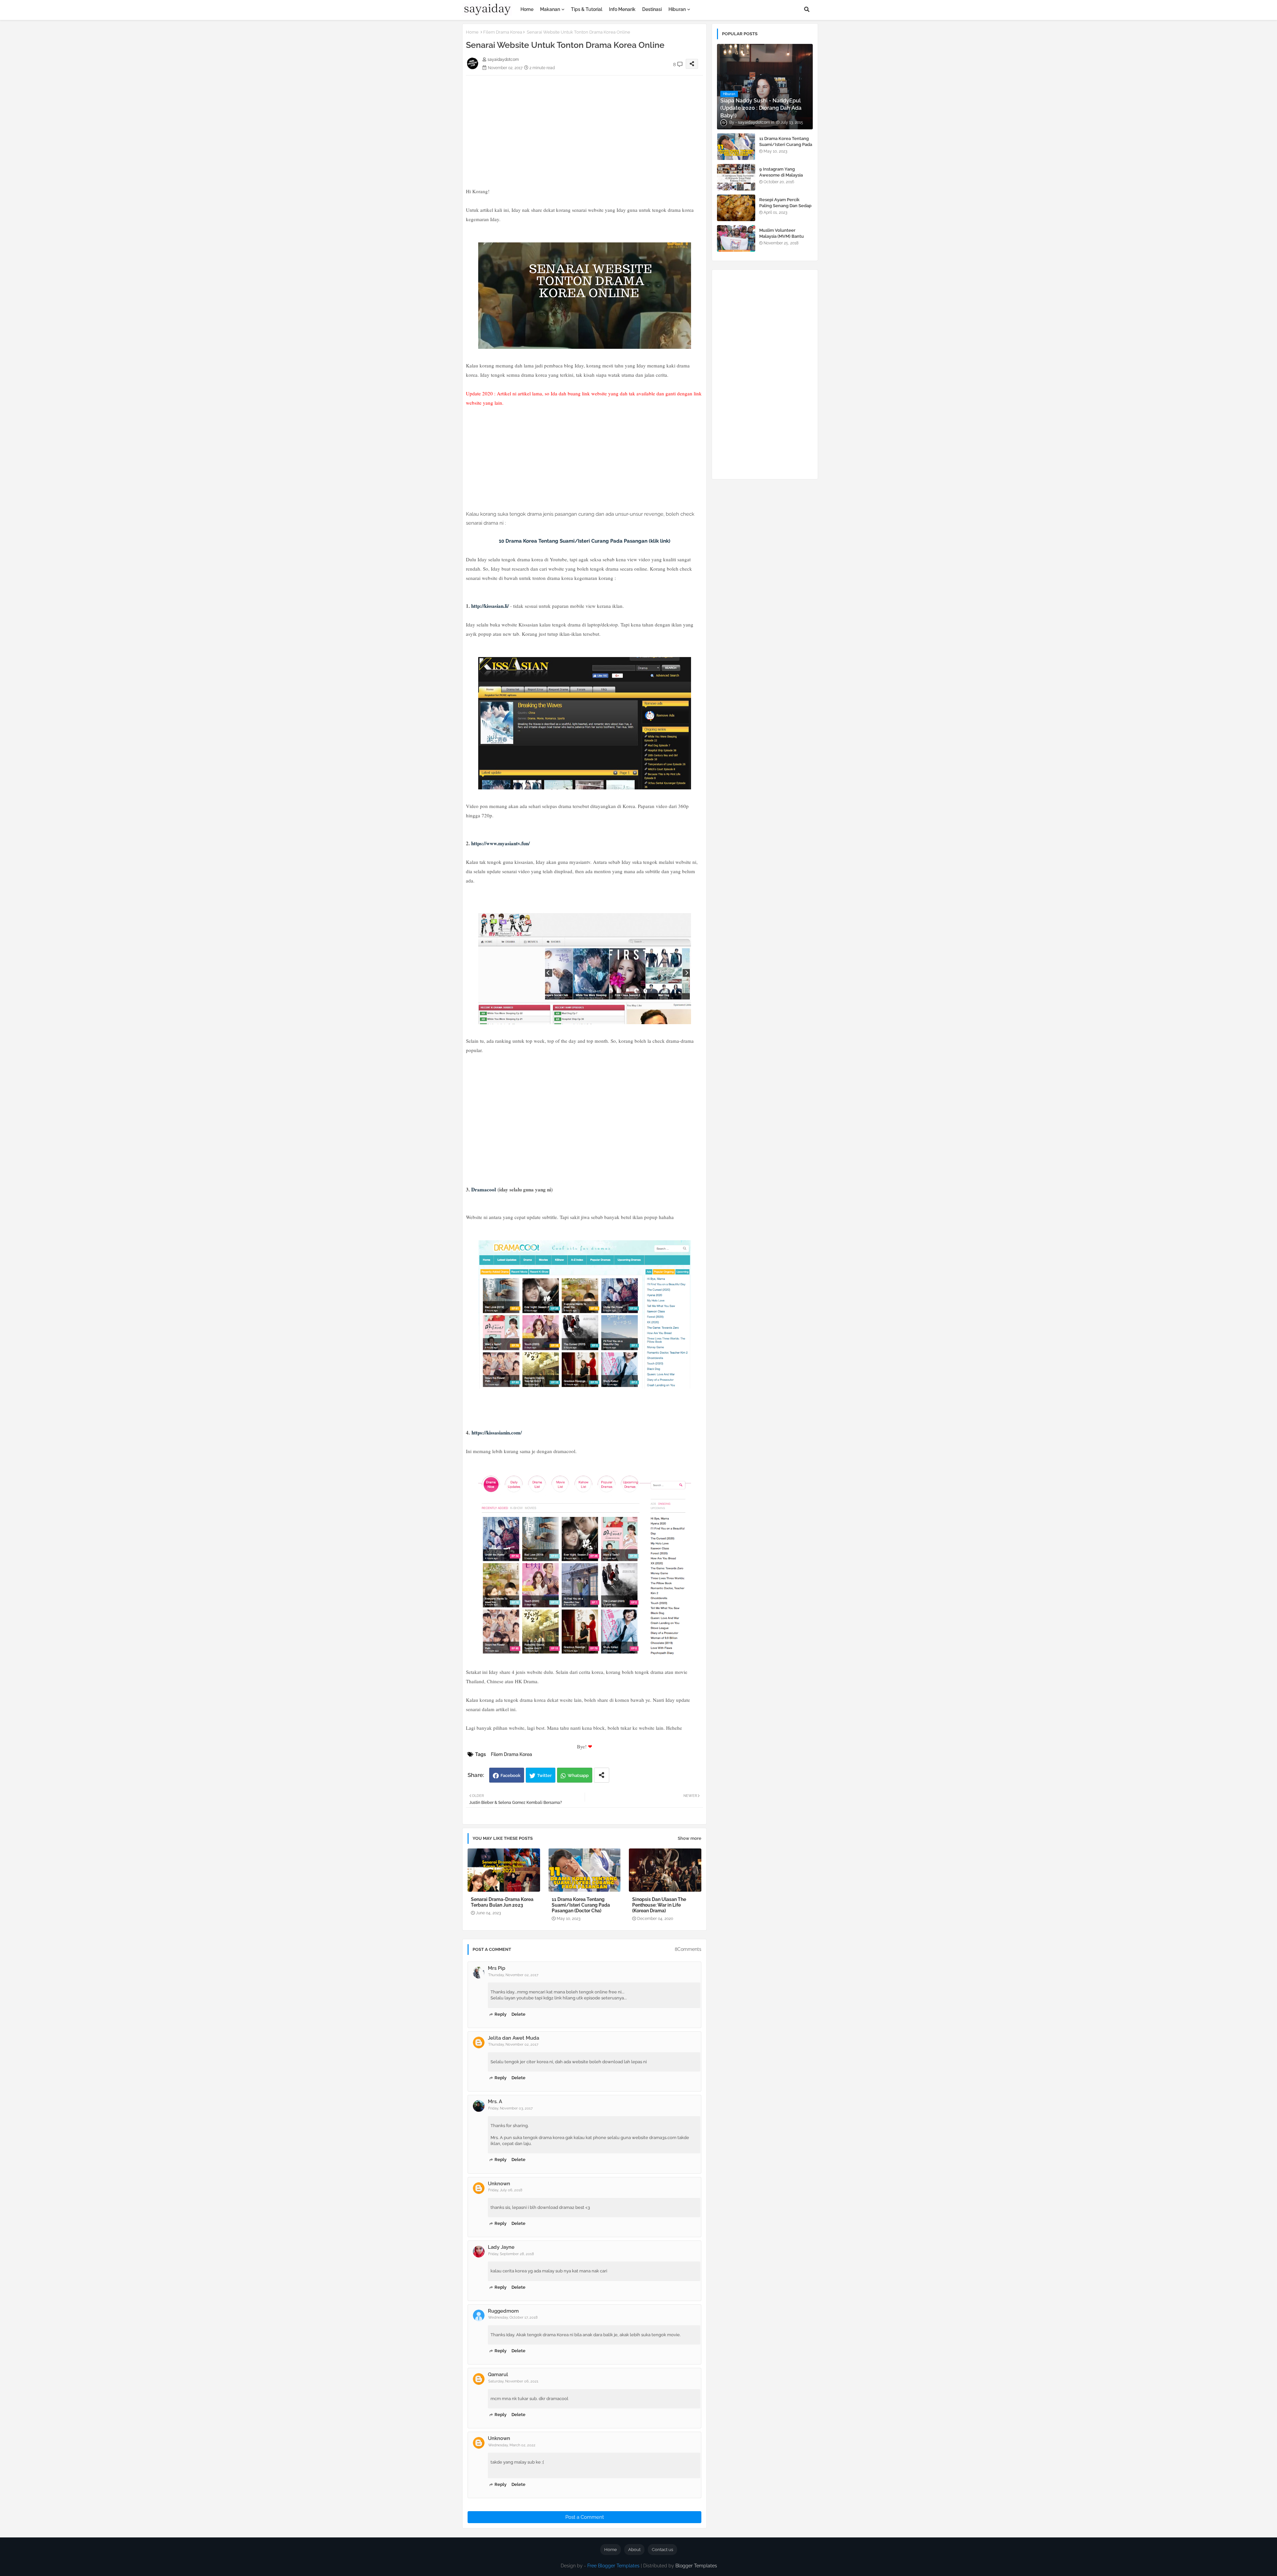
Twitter (544, 1775)
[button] (807, 9)
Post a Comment (585, 2517)
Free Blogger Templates (613, 2566)
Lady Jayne (501, 2247)
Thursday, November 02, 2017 (513, 1975)
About (634, 2550)
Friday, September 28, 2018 (511, 2254)
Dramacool (484, 1189)
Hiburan (677, 9)
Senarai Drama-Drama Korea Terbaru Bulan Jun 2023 (502, 1902)
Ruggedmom (503, 2311)
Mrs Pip (497, 1968)
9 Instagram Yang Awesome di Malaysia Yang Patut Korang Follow (786, 175)
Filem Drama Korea (503, 32)
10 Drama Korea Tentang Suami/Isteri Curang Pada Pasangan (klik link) (585, 541)
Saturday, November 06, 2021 (513, 2381)
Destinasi (652, 9)
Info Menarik (622, 9)
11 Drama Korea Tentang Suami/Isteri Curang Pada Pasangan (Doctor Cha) (581, 1905)
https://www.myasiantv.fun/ (500, 843)
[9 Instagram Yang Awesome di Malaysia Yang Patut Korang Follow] (736, 177)
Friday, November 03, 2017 (510, 2108)
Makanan (550, 9)
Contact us (662, 2550)
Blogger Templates (696, 2566)
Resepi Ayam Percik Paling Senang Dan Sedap (785, 203)
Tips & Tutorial (587, 9)
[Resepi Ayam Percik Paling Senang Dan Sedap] (736, 208)
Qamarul (498, 2374)
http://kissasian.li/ (490, 606)
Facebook (510, 1775)
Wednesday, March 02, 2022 (512, 2445)
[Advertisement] (584, 122)
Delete (518, 2014)
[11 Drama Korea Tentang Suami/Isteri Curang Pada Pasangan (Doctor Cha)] (736, 147)
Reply (500, 2014)
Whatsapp (578, 1775)
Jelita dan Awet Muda (513, 2038)
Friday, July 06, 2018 (505, 2190)
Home (527, 9)
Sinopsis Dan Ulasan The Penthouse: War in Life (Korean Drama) (659, 1905)
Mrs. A (495, 2101)
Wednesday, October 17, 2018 (513, 2317)
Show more (690, 1838)
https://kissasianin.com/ (497, 1432)
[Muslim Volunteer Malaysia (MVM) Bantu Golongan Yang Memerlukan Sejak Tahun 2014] (736, 238)
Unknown (499, 2184)
